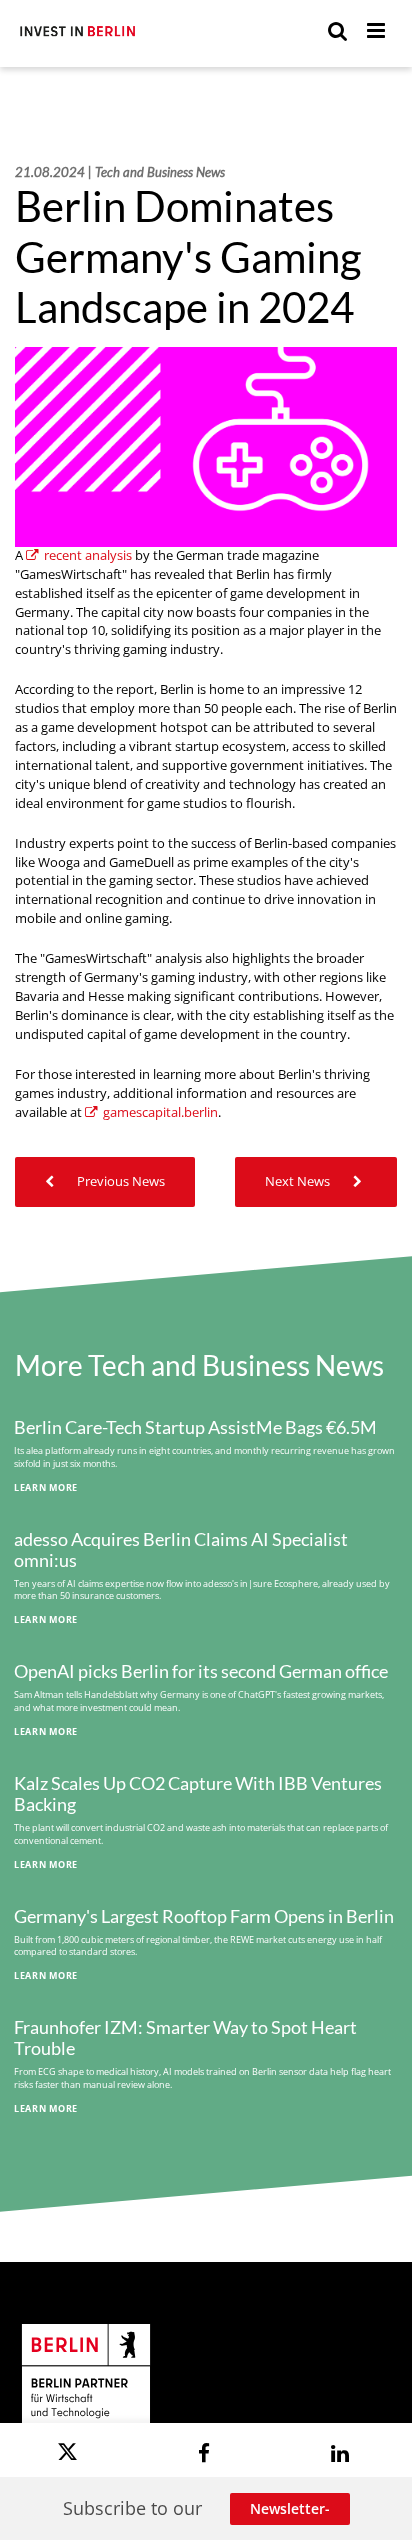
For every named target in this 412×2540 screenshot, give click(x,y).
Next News (299, 1181)
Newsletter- (290, 2508)
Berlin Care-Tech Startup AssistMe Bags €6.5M (195, 1427)
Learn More (46, 1487)
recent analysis (88, 555)
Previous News (119, 1181)
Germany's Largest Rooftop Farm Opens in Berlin (204, 1916)
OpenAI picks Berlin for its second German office (201, 1671)
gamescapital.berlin (160, 1112)
